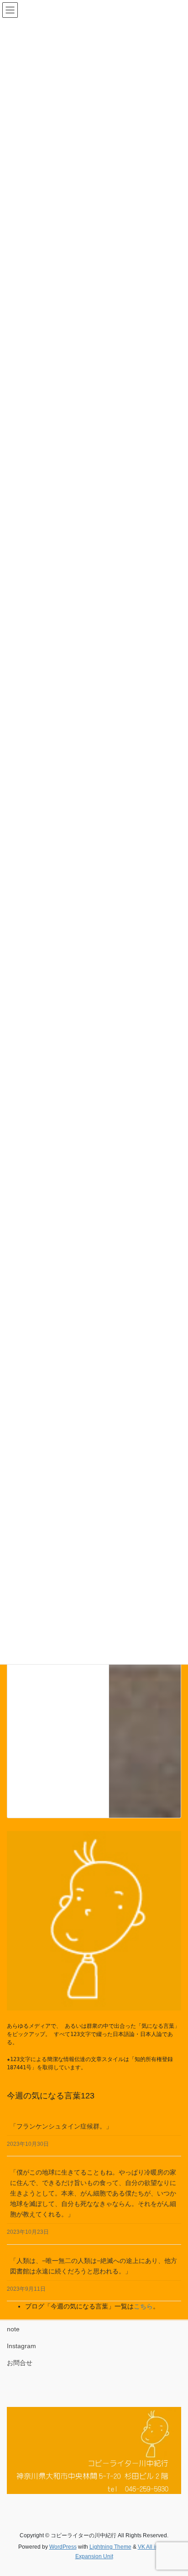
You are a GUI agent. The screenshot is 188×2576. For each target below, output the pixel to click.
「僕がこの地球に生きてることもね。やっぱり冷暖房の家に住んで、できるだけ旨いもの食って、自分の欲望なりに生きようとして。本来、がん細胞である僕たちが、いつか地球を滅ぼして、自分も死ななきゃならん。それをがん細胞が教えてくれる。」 (93, 2193)
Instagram (21, 2346)
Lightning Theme (110, 2547)
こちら (143, 2306)
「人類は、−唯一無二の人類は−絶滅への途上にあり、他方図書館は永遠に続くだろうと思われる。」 (94, 2266)
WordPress (63, 2547)
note (13, 2329)
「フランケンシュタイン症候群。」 (61, 2126)
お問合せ (20, 2363)
